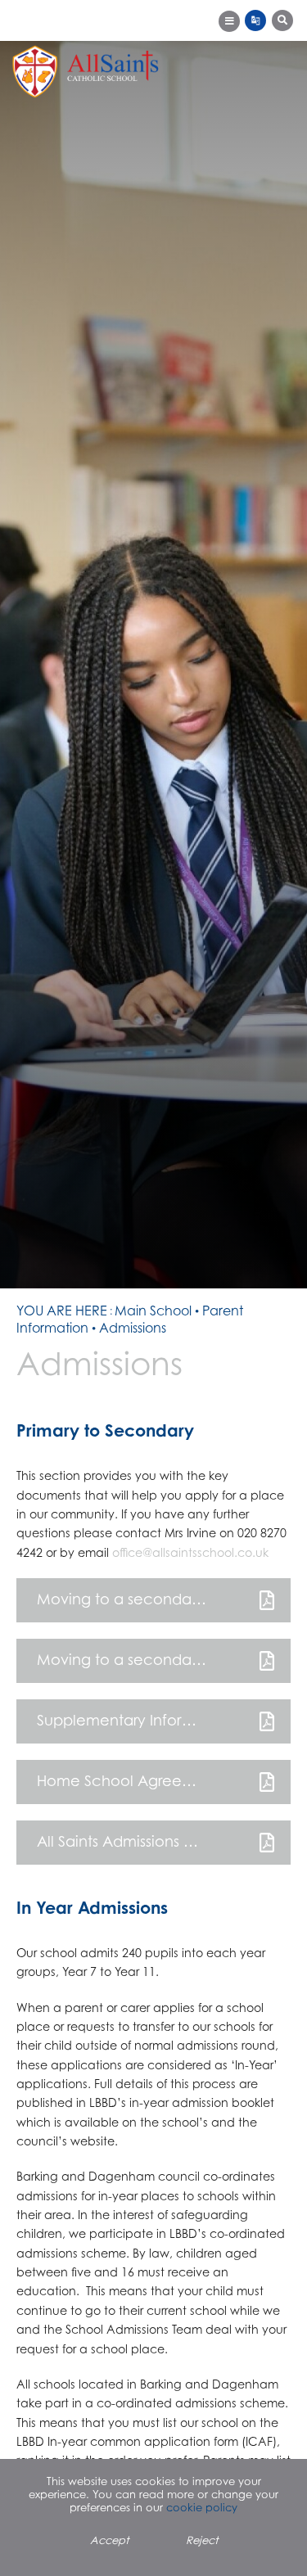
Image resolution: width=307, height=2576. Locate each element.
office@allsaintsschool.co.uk (190, 1552)
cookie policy (202, 2507)
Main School (153, 1311)
